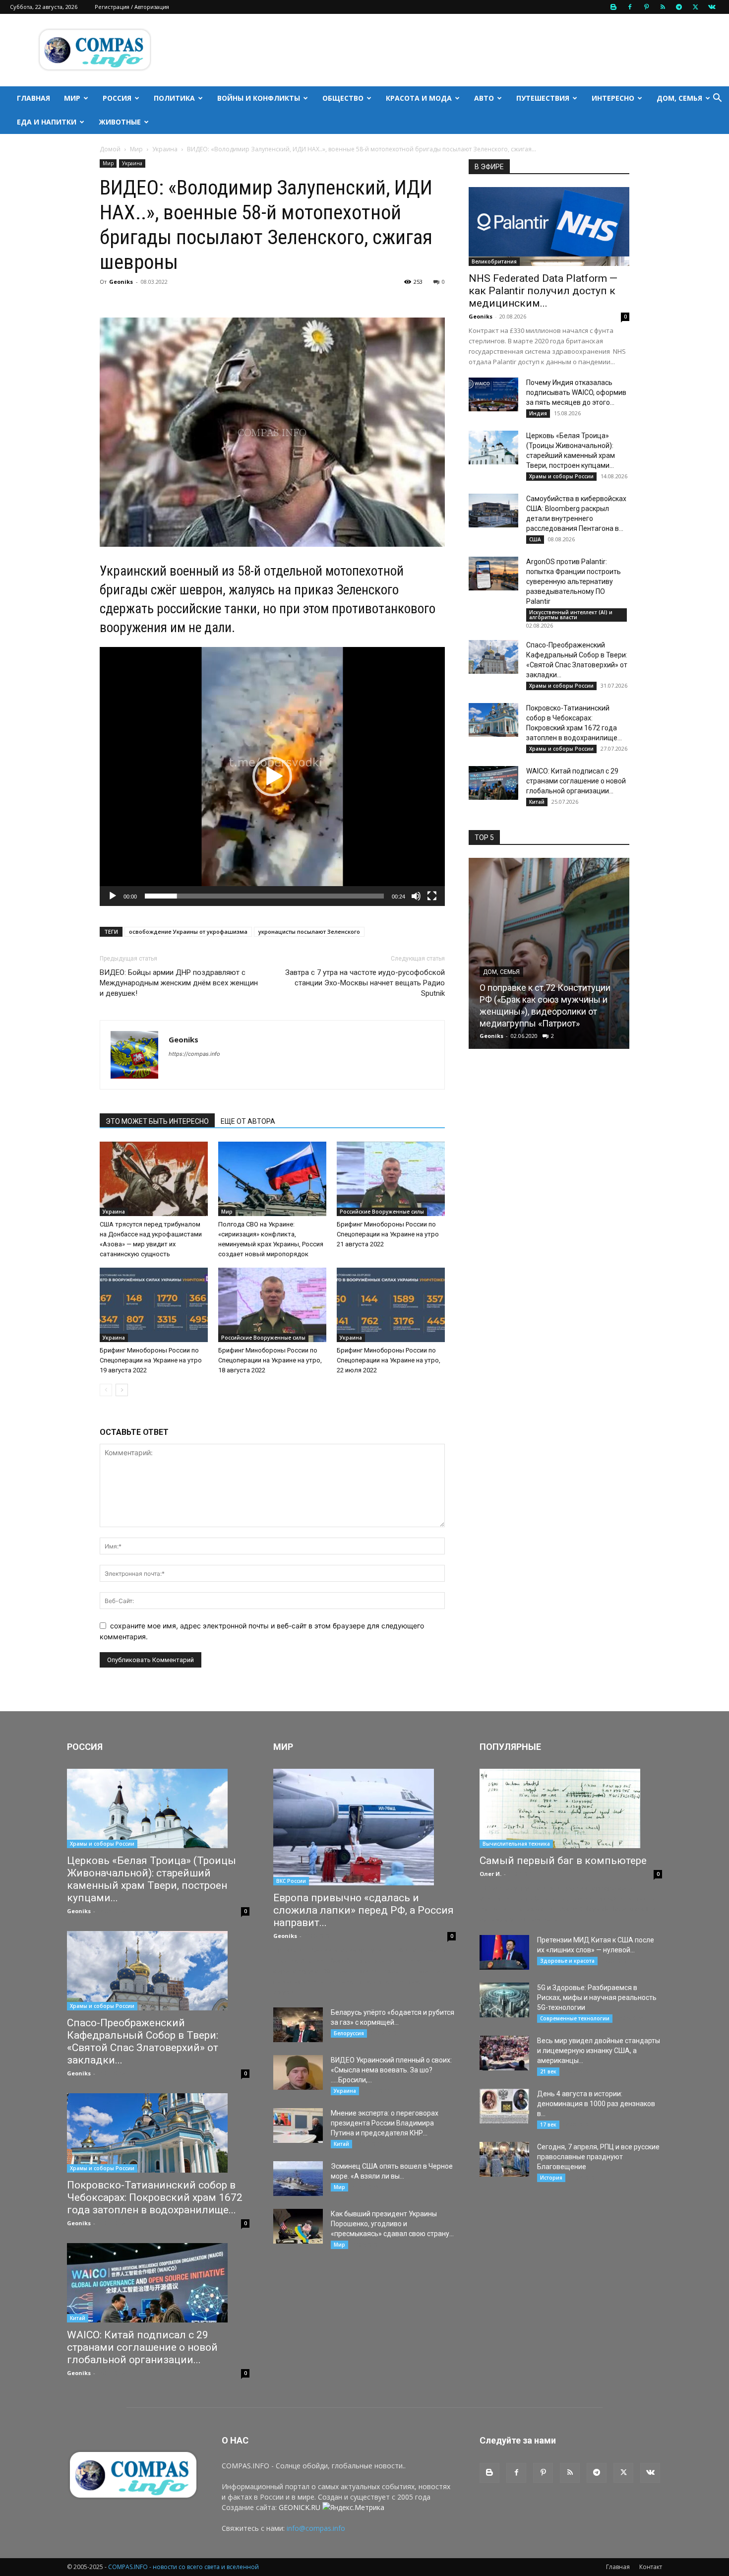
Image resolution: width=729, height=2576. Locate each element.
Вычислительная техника (516, 1844)
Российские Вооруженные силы (382, 1212)
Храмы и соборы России (561, 476)
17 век (548, 2125)
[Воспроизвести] (113, 896)
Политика (174, 98)
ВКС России (291, 1881)
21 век (548, 2071)
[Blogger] (613, 7)
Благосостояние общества (527, 996)
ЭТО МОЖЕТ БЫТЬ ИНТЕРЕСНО (157, 1121)
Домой (110, 149)
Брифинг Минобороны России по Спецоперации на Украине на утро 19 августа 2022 (151, 1360)
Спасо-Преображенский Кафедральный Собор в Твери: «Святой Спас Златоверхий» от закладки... (143, 2041)
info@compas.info (316, 2528)
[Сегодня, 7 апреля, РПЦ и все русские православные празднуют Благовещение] (504, 2159)
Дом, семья (679, 98)
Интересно (613, 98)
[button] (717, 99)
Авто (484, 98)
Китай (537, 802)
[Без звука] (416, 896)
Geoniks (121, 282)
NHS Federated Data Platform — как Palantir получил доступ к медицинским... (543, 291)
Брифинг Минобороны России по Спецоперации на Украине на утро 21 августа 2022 (388, 1234)
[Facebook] (630, 7)
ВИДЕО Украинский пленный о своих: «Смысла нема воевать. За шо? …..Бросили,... (391, 2070)
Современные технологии (575, 2018)
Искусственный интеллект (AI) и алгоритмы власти (571, 615)
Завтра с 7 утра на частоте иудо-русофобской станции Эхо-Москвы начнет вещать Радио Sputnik (365, 983)
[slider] (264, 896)
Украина (165, 149)
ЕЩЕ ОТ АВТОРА (248, 1121)
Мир (72, 98)
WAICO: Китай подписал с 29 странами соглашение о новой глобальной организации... (576, 781)
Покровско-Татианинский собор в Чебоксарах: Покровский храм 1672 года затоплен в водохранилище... (155, 2197)
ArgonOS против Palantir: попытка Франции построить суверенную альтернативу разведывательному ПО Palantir (574, 581)
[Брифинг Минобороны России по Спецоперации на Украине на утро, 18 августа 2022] (272, 1305)
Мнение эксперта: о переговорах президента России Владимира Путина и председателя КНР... (385, 2123)
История (551, 2178)
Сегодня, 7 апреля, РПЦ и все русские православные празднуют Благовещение (598, 2157)
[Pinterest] (646, 7)
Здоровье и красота (567, 1961)
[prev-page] (106, 1390)
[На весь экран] (432, 896)
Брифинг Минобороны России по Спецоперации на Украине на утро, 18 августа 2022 (270, 1360)
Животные (120, 122)
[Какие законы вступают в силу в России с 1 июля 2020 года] (549, 953)
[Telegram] (679, 7)
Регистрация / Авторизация (132, 7)
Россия (117, 98)
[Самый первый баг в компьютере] (571, 1808)
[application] (272, 776)
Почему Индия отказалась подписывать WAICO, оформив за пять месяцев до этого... (576, 392)
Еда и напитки (47, 122)
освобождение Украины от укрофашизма (188, 932)
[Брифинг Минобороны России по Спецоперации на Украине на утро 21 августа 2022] (391, 1179)
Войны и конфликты (259, 98)
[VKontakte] (712, 7)
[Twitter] (695, 7)
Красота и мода (419, 98)
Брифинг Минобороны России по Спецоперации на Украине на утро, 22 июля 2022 (389, 1360)
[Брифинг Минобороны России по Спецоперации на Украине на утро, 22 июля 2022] (391, 1305)
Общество (343, 98)
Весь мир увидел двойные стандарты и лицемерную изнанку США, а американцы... (599, 2051)
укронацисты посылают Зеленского (309, 932)
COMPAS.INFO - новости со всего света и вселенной (183, 2567)
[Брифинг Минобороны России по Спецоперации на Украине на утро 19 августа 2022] (154, 1305)
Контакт (651, 2567)
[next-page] (122, 1390)
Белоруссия (349, 2033)
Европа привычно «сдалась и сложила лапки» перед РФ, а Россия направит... (364, 1910)
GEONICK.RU (300, 2507)
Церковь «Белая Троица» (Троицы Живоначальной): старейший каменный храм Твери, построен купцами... (152, 1879)
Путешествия (543, 98)
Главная (33, 98)
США (535, 539)
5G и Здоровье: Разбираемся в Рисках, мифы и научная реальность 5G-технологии (597, 1997)
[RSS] (663, 7)
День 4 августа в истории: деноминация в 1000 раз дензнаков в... (596, 2104)
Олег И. (490, 1874)
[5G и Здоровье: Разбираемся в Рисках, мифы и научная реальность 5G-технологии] (504, 2000)
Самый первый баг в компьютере (563, 1861)
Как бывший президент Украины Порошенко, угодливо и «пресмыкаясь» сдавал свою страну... (392, 2224)
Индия (538, 413)
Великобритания (494, 261)
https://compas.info (194, 1054)
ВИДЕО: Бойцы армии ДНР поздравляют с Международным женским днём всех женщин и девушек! (179, 983)
